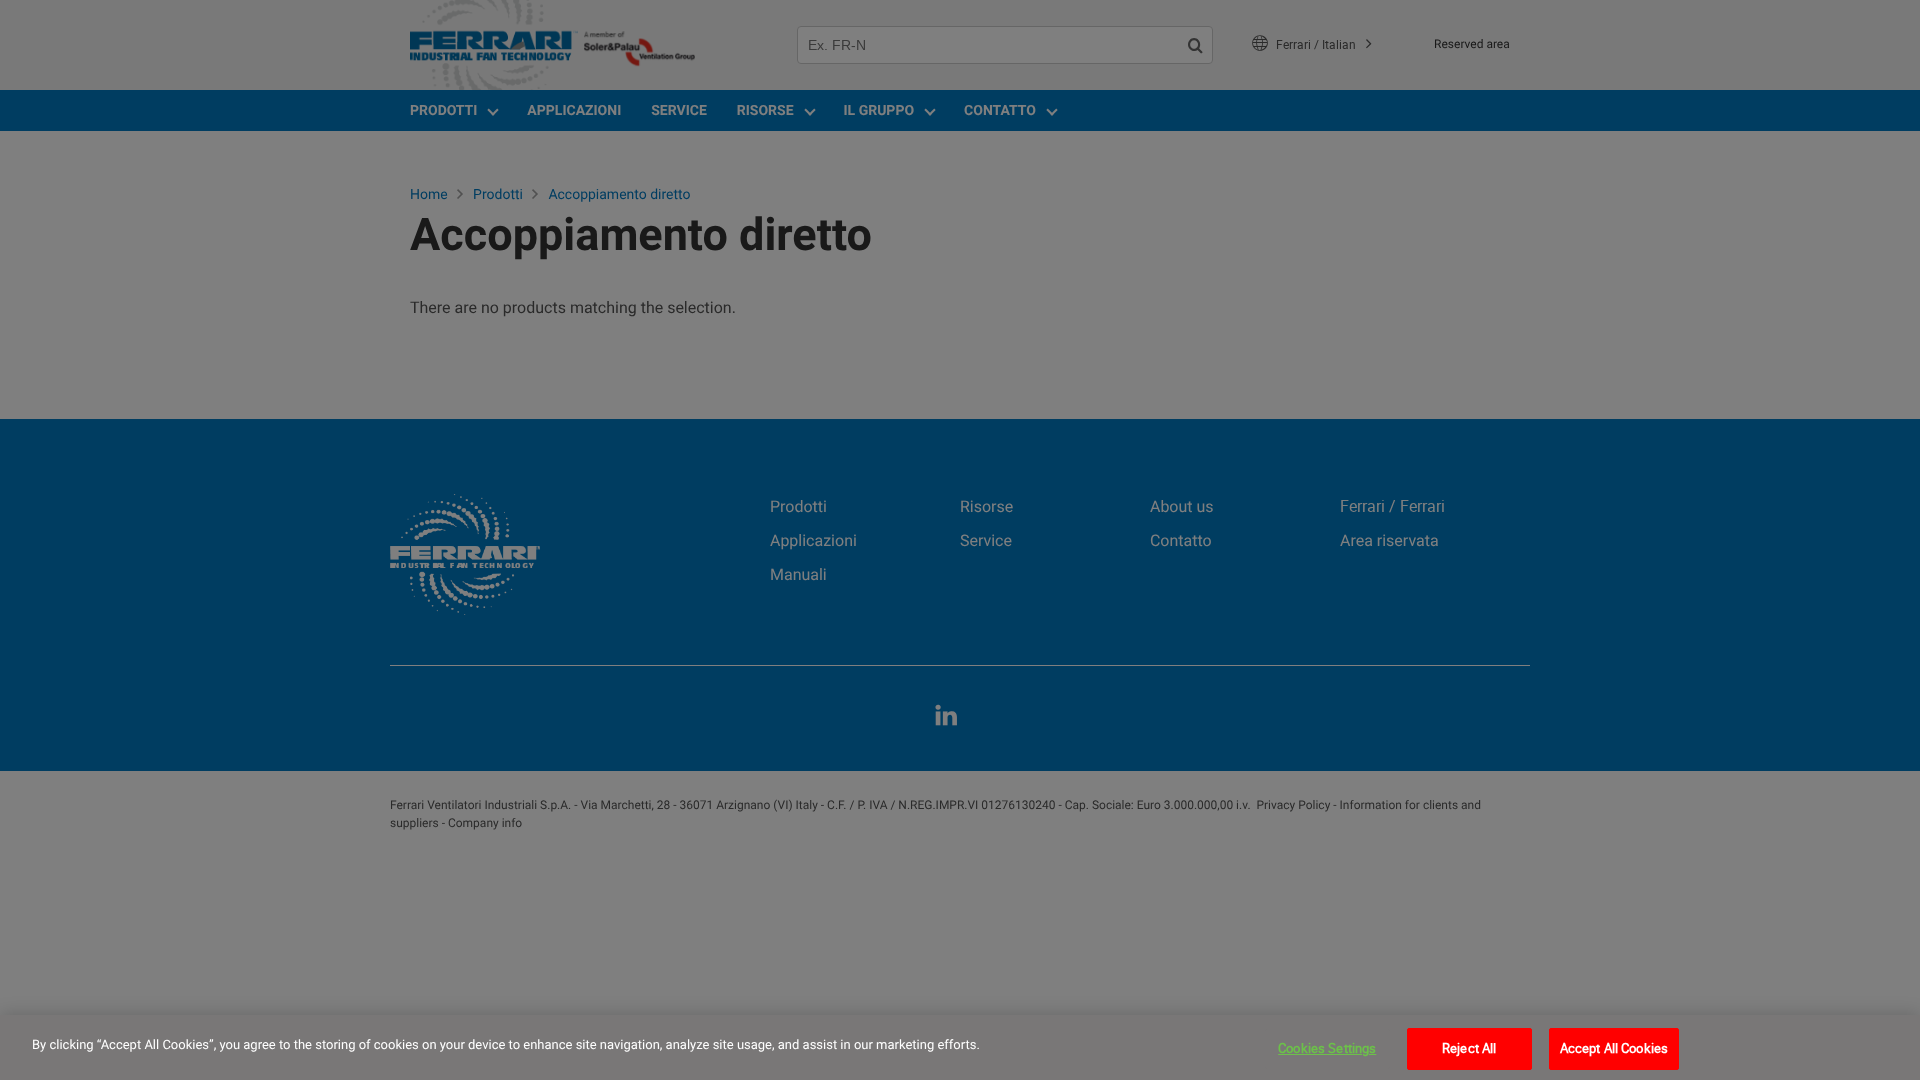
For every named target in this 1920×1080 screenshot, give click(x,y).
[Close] (1888, 1045)
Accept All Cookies (1614, 1048)
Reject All (1469, 1048)
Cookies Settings (1327, 1048)
